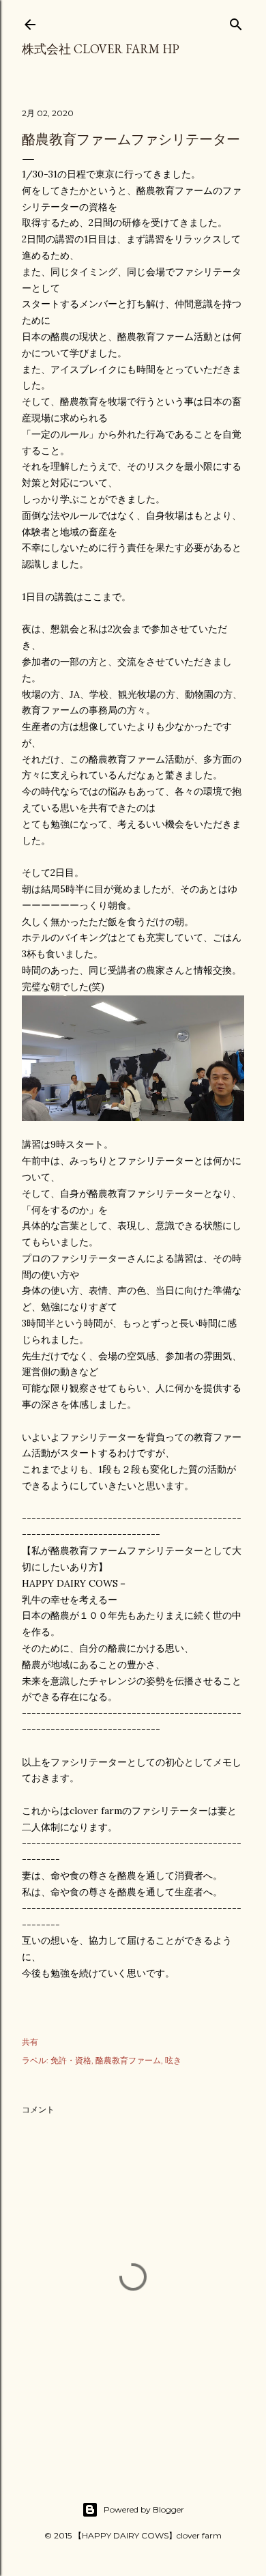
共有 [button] (30, 2042)
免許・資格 (71, 2060)
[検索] (236, 22)
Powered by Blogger (144, 2509)
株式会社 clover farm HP (101, 49)
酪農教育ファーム (128, 2060)
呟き (173, 2060)
